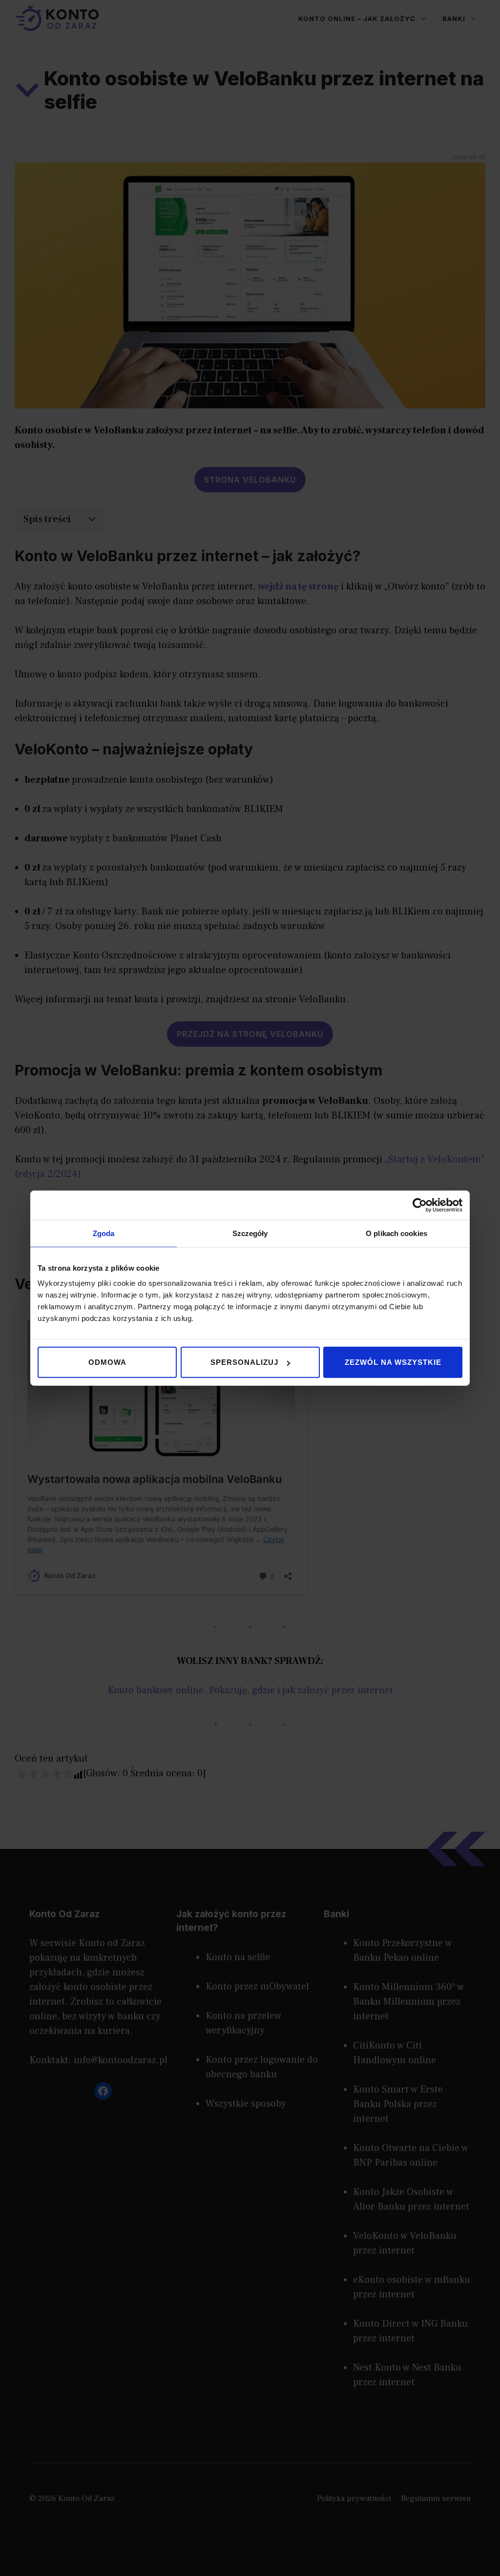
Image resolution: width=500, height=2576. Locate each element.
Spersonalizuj (244, 1362)
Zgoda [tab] (104, 1233)
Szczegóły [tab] (250, 1233)
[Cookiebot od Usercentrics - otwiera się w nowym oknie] (420, 1205)
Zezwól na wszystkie (393, 1362)
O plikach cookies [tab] (396, 1233)
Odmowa (107, 1362)
